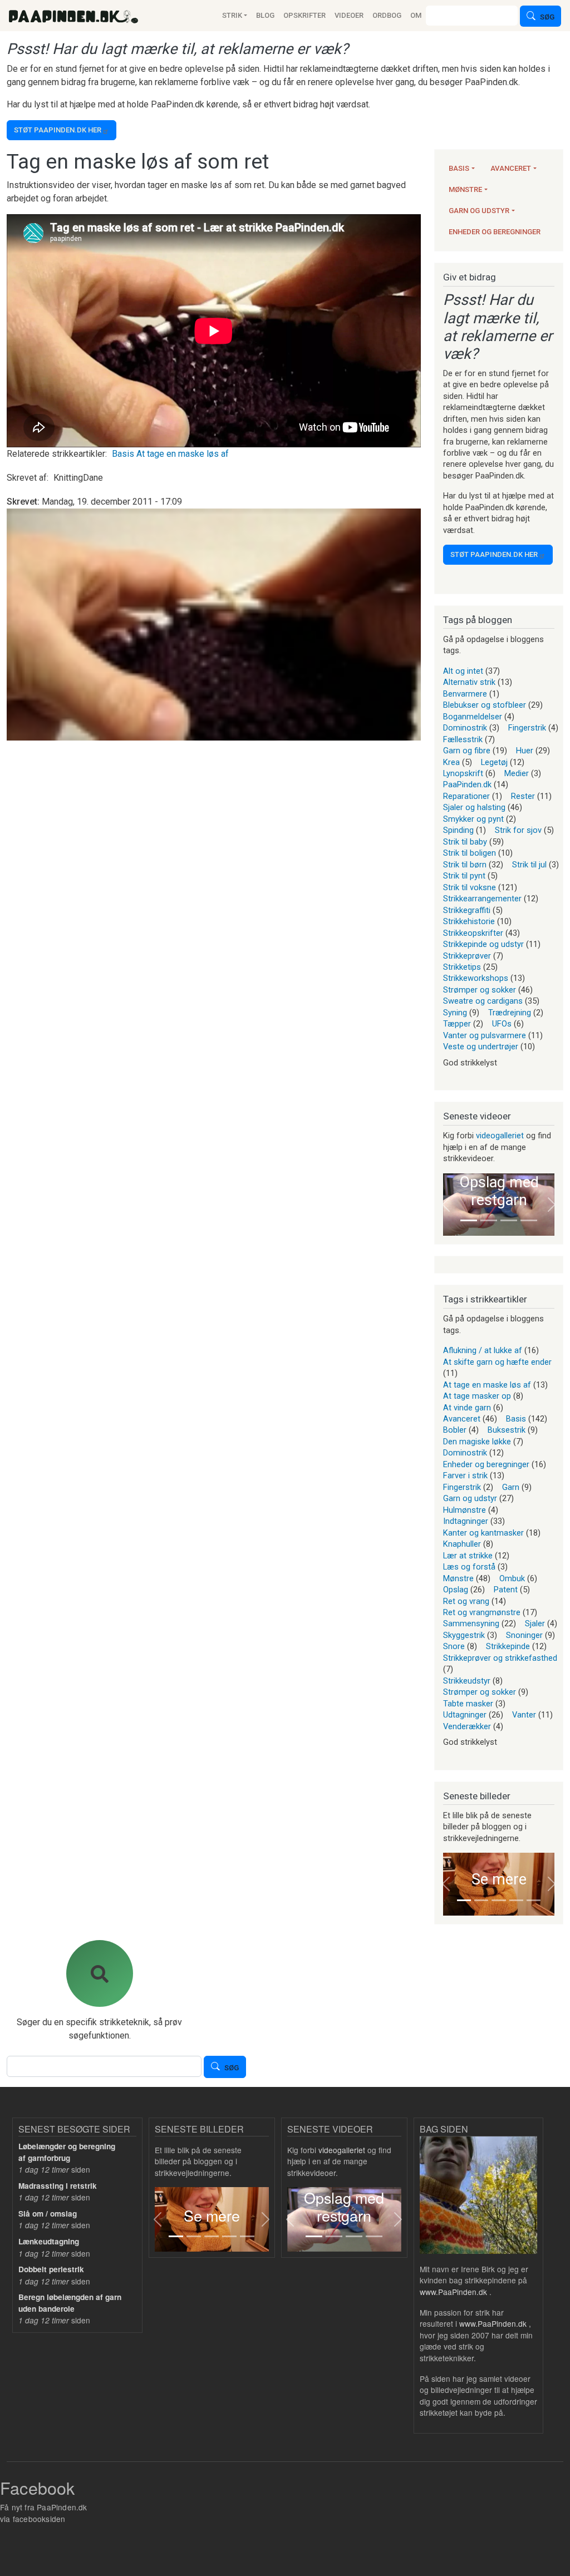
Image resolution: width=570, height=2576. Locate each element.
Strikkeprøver (467, 956)
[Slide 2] (489, 1220)
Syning (455, 1013)
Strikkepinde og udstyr (483, 944)
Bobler (455, 1430)
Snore (454, 1646)
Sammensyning (471, 1623)
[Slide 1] (469, 1220)
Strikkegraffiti (467, 910)
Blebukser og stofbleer (485, 705)
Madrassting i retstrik (58, 2186)
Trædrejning (510, 1013)
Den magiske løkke (477, 1442)
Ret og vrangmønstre (482, 1612)
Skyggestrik (464, 1635)
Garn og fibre (467, 751)
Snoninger (524, 1635)
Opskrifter (304, 15)
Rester (523, 796)
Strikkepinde (508, 1646)
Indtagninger (466, 1521)
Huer (525, 751)
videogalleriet (500, 1136)
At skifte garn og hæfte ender (497, 1362)
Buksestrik (507, 1430)
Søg (547, 18)
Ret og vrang (466, 1601)
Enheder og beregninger (495, 232)
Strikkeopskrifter (473, 933)
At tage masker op (477, 1396)
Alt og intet (463, 671)
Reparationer (466, 796)
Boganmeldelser (473, 717)
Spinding (458, 830)
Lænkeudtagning (49, 2241)
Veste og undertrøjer (481, 1047)
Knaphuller (462, 1544)
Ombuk (512, 1578)
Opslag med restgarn (499, 1191)
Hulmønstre (465, 1510)
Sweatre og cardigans (483, 1001)
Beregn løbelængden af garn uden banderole (70, 2303)
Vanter (524, 1715)
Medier (517, 773)
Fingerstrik (527, 728)
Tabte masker (468, 1704)
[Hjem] (73, 16)
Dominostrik (465, 728)
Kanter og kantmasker (483, 1533)
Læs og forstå (469, 1567)
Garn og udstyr (479, 211)
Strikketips (462, 967)
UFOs (502, 1024)
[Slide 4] (529, 1220)
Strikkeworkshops (476, 978)
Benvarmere (465, 694)
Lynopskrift (463, 773)
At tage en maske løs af (183, 454)
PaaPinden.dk (467, 784)
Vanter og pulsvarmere (485, 1035)
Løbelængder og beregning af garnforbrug (67, 2152)
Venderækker (467, 1726)
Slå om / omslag (48, 2214)
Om (416, 15)
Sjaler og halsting (474, 807)
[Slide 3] (509, 1220)
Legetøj (494, 762)
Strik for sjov (518, 830)
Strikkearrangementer (482, 899)
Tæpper (457, 1024)
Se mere (499, 1879)
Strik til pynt (464, 876)
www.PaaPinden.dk (453, 2292)
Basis (123, 454)
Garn (511, 1487)
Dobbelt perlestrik (51, 2269)
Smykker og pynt (473, 819)
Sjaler (535, 1623)
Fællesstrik (463, 739)
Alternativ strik (469, 682)
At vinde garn (467, 1408)
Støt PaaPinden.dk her (58, 130)
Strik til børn (465, 865)
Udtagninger (465, 1715)
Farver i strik (465, 1475)
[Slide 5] (534, 1900)
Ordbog (387, 15)
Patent (506, 1590)
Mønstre (465, 189)
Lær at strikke (468, 1556)
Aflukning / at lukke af (483, 1350)
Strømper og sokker (480, 990)
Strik (232, 15)
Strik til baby (465, 842)
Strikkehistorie (469, 921)
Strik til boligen (470, 853)
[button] (446, 1205)
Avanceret (511, 168)
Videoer (349, 15)
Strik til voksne (470, 887)
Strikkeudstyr (467, 1681)
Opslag (456, 1590)
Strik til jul (529, 865)
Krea (451, 762)
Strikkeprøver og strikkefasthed (500, 1658)
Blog (265, 15)
